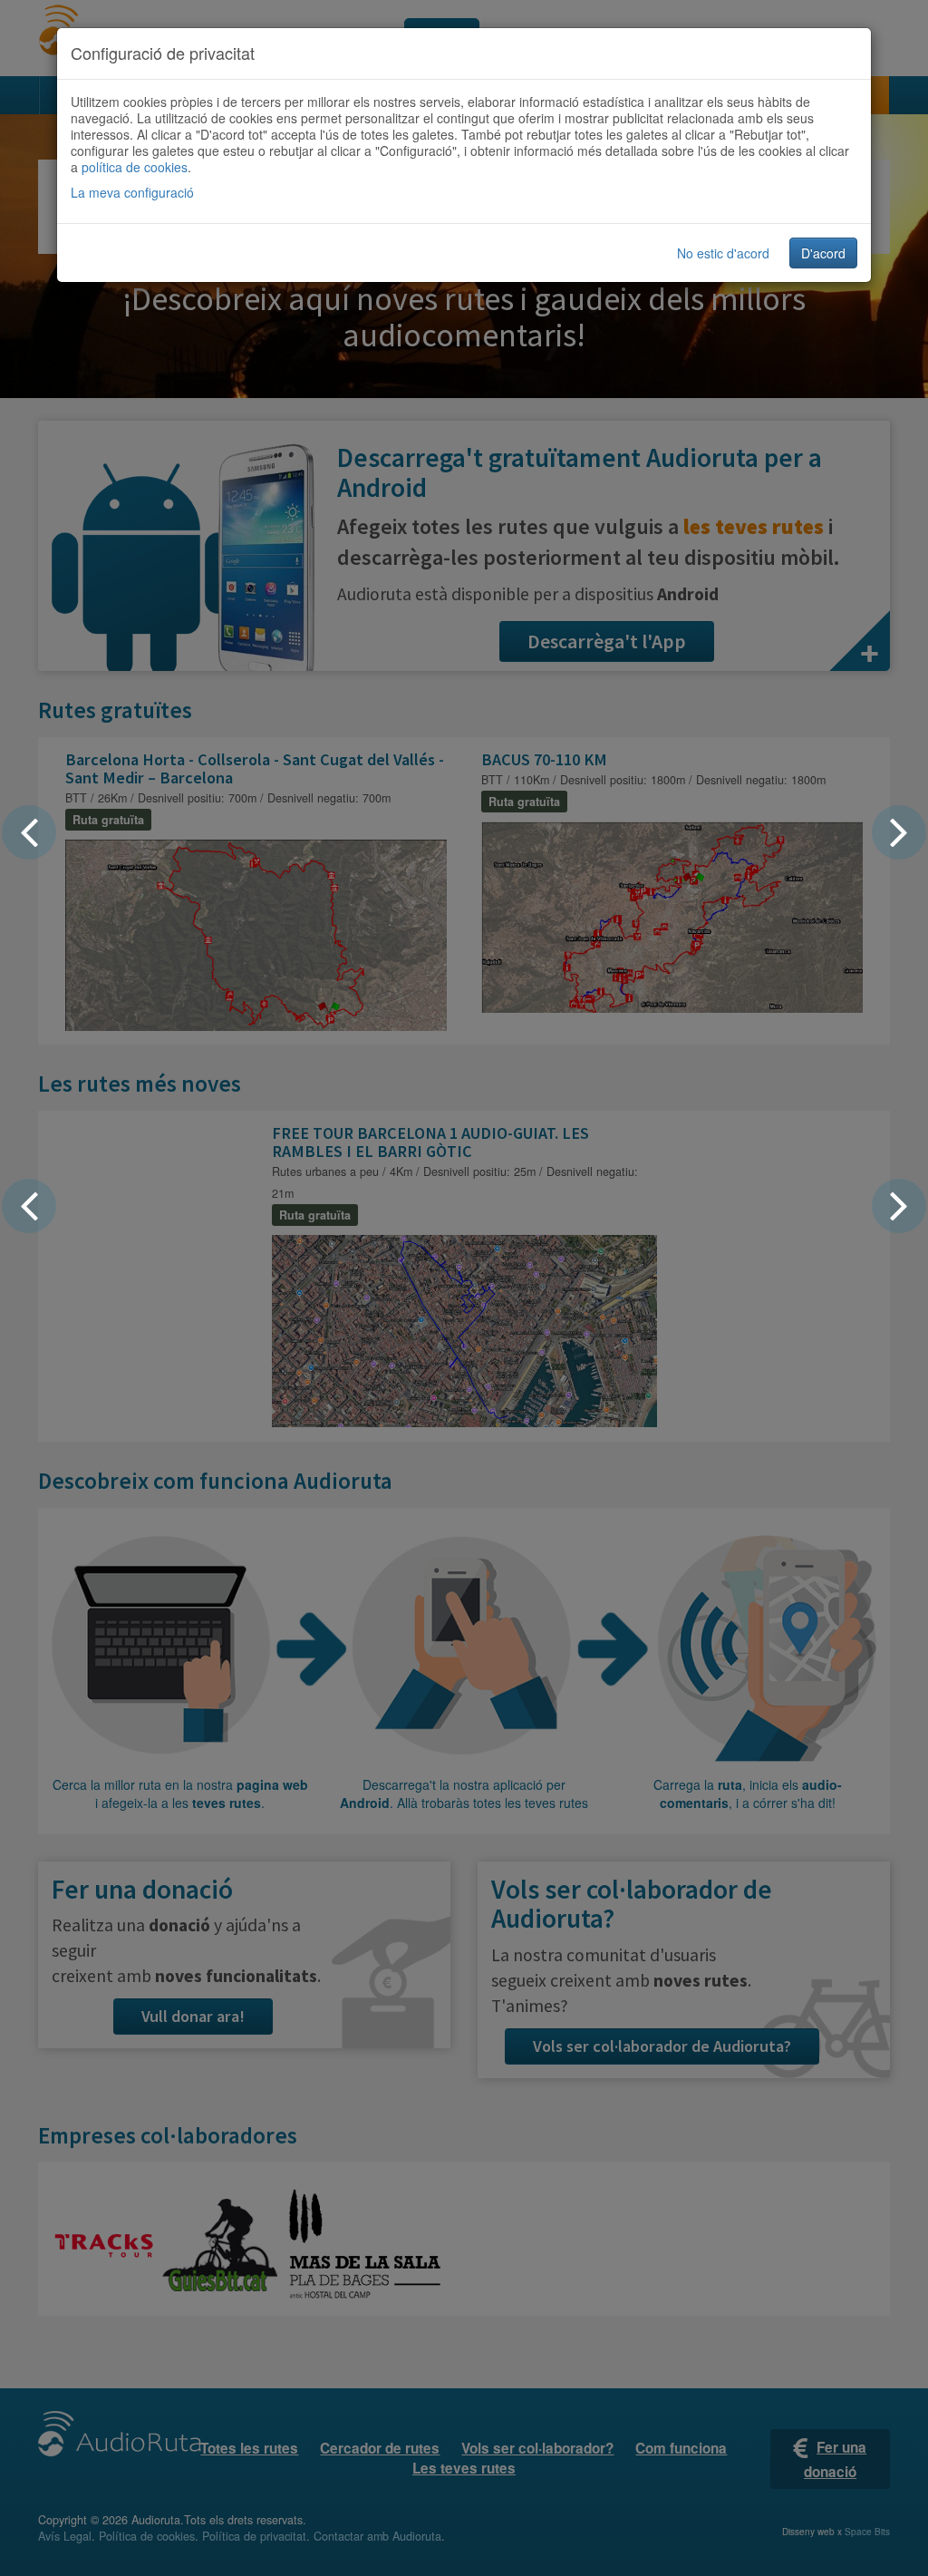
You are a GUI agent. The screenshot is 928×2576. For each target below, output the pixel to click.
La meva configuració (132, 192)
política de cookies (135, 167)
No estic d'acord (723, 253)
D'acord (823, 253)
